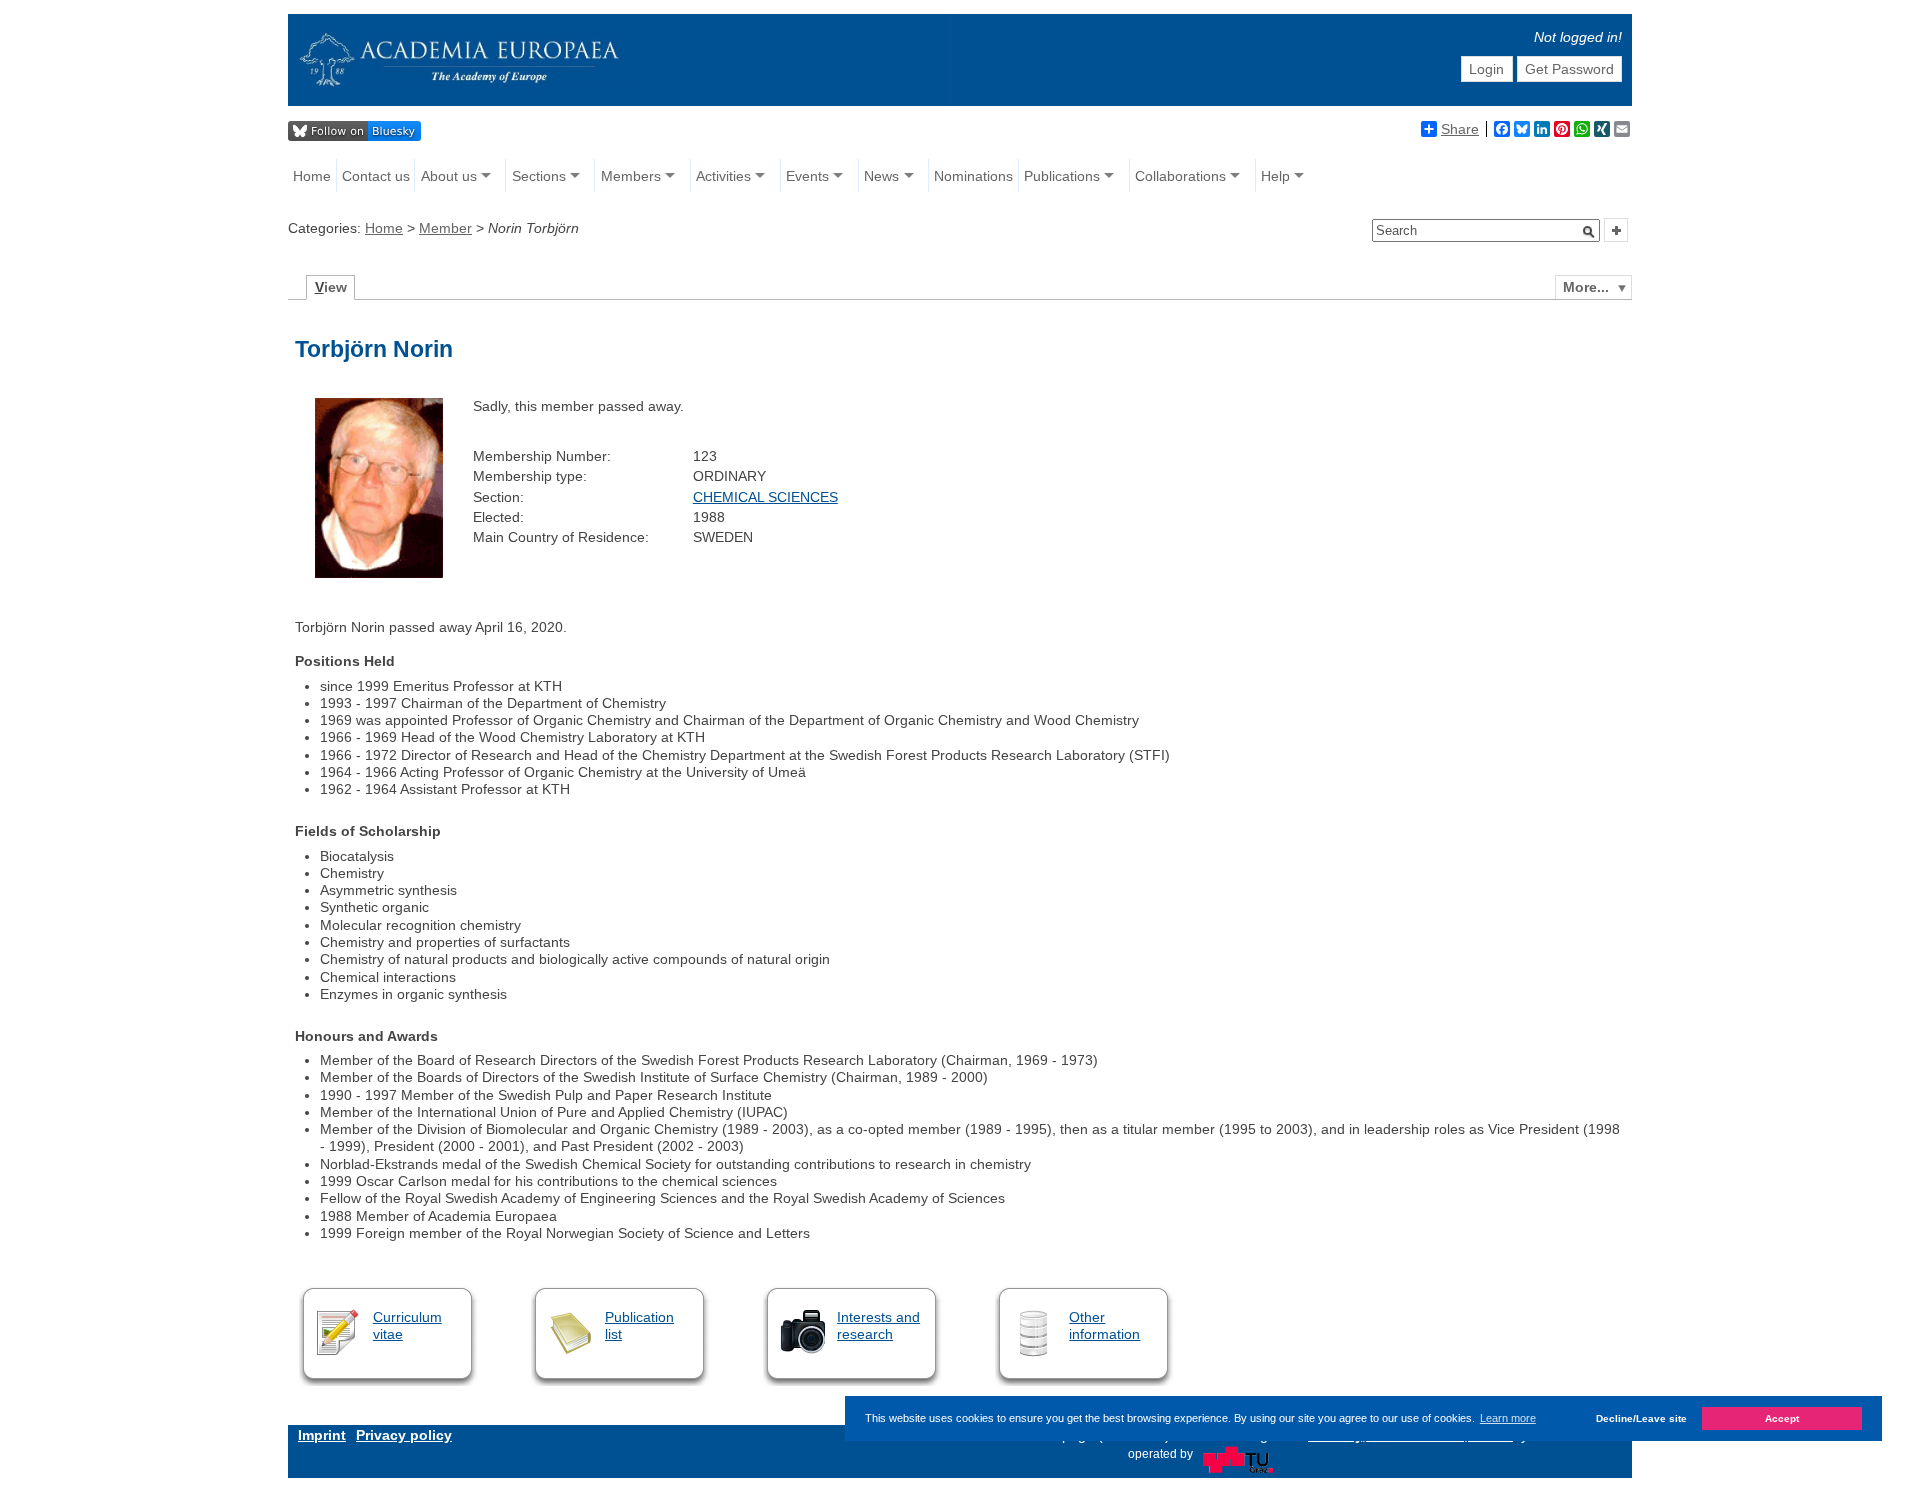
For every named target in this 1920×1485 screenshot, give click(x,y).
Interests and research (878, 1325)
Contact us (376, 176)
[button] (1589, 232)
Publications (1062, 176)
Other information (1104, 1325)
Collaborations (1180, 176)
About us (449, 176)
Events (807, 176)
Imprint (322, 1435)
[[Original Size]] (379, 573)
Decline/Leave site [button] (1641, 1418)
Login (1486, 69)
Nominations (973, 176)
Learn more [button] (1508, 1418)
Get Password (1569, 69)
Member (445, 228)
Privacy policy (404, 1435)
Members (631, 176)
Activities (723, 176)
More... (1586, 287)
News (881, 176)
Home (312, 176)
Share (1460, 129)
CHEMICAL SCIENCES (765, 497)
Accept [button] (1782, 1418)
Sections (539, 176)
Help (1275, 176)
